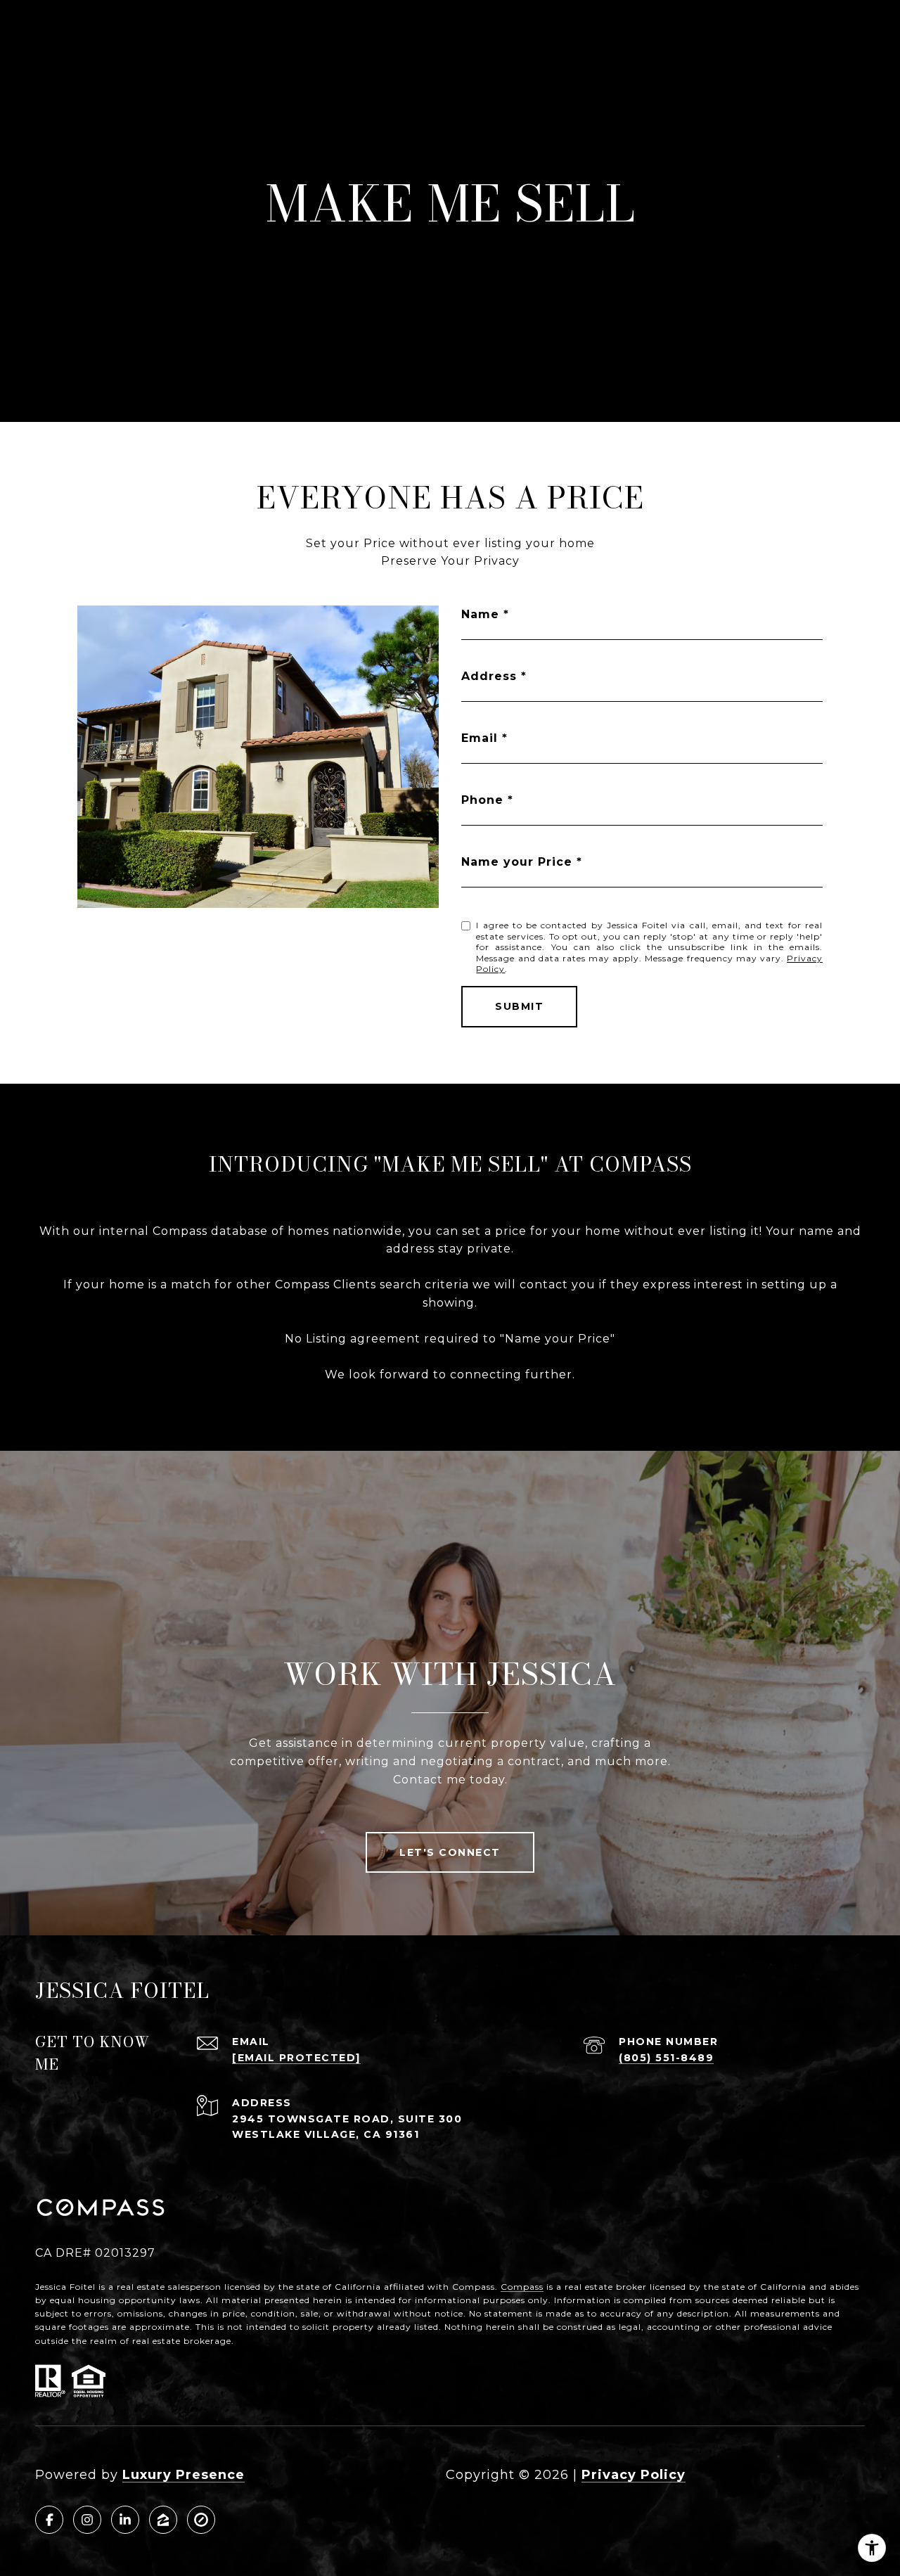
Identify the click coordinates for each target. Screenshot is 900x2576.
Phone (482, 800)
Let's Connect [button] (450, 1852)
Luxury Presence (184, 2475)
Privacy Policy (634, 2475)
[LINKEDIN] (125, 2520)
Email (480, 738)
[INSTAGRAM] (87, 2520)
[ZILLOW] (163, 2520)
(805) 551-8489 (666, 2058)
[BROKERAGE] (201, 2520)
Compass (522, 2287)
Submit (519, 1006)
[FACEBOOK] (49, 2520)
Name (480, 614)
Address (489, 676)
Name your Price (517, 862)
